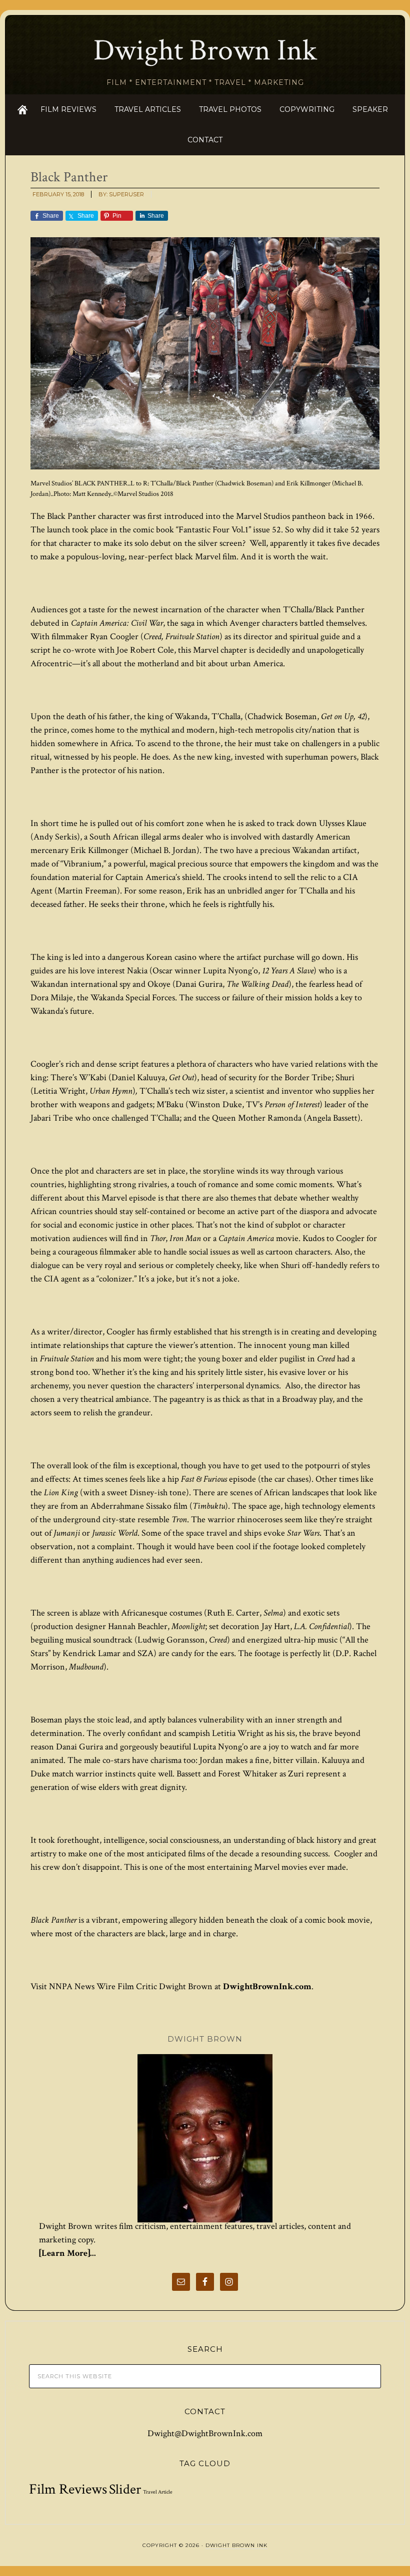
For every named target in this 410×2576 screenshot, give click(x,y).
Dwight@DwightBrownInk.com (205, 2433)
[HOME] (22, 110)
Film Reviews (68, 2489)
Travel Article (158, 2492)
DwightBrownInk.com (267, 1986)
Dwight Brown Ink (205, 50)
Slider (125, 2490)
